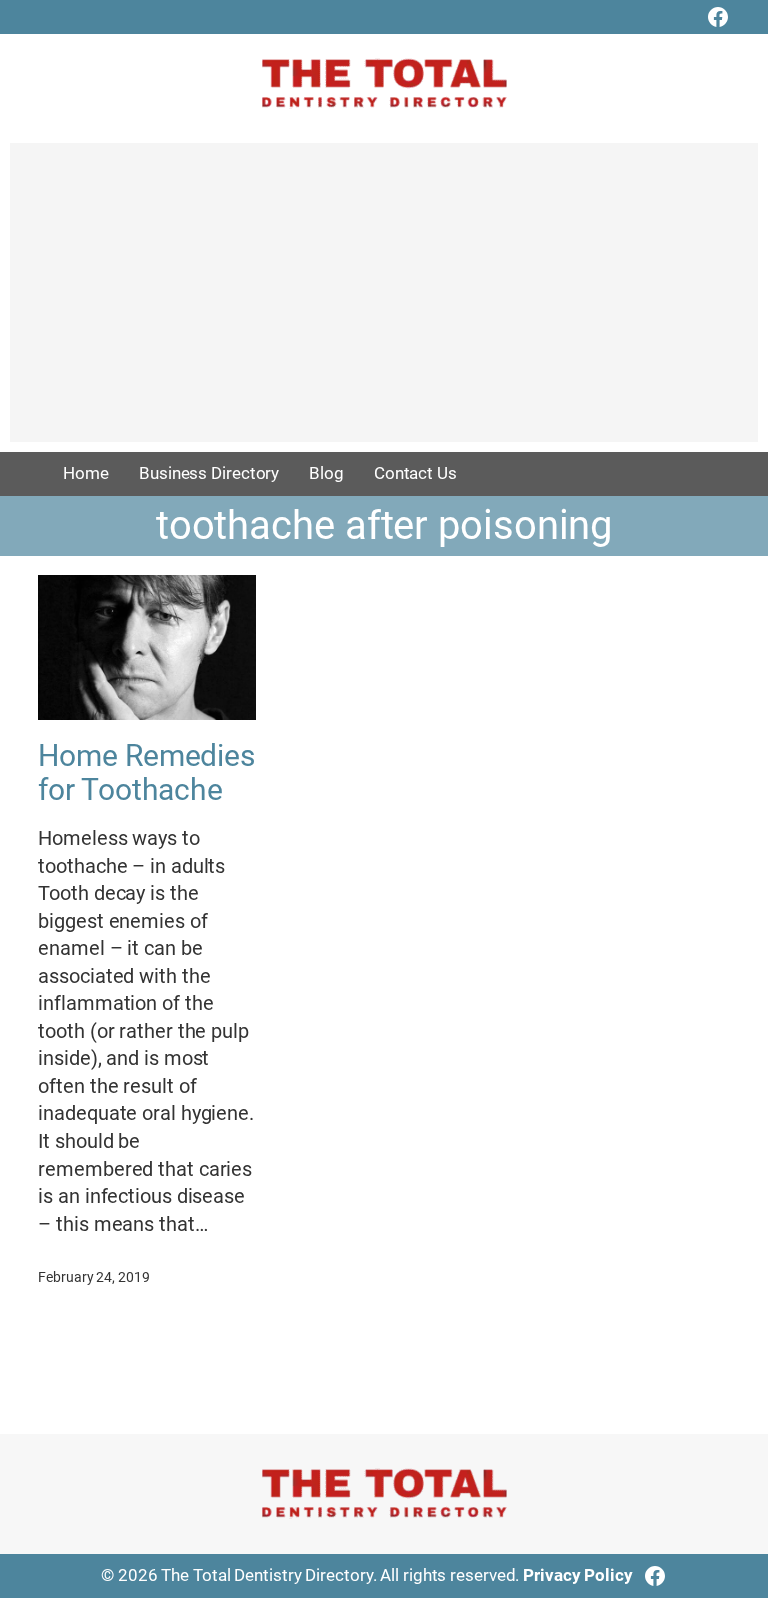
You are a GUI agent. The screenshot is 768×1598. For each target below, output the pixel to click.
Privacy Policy (578, 1575)
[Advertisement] (384, 302)
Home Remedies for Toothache (146, 772)
